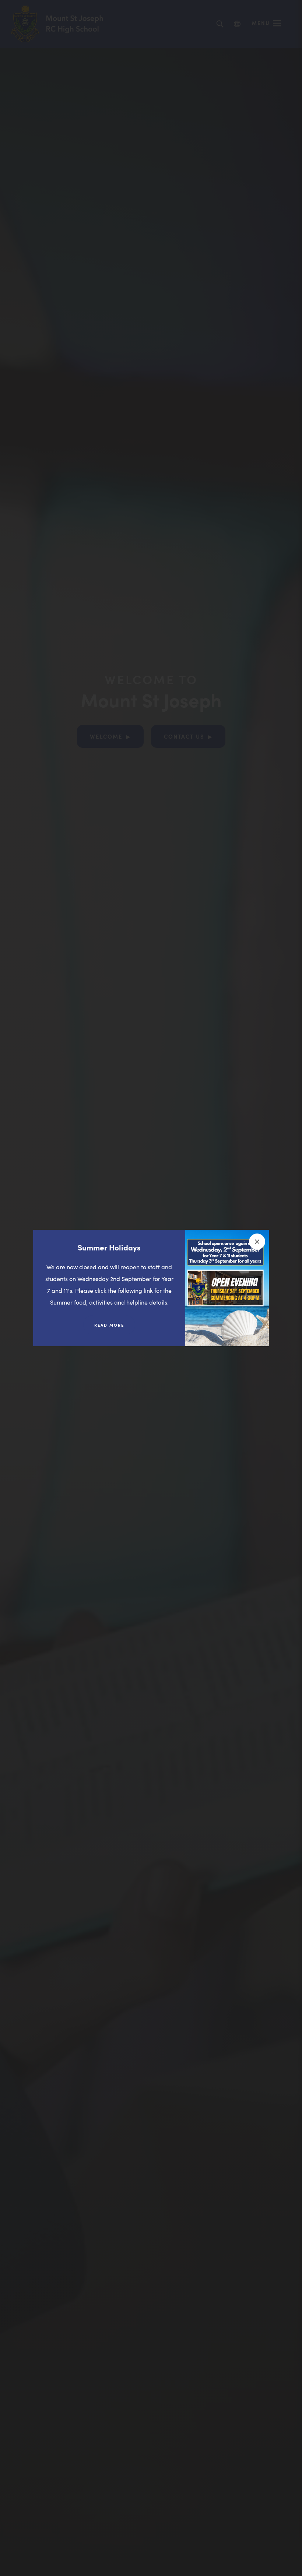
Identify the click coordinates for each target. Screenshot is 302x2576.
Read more (115, 1328)
